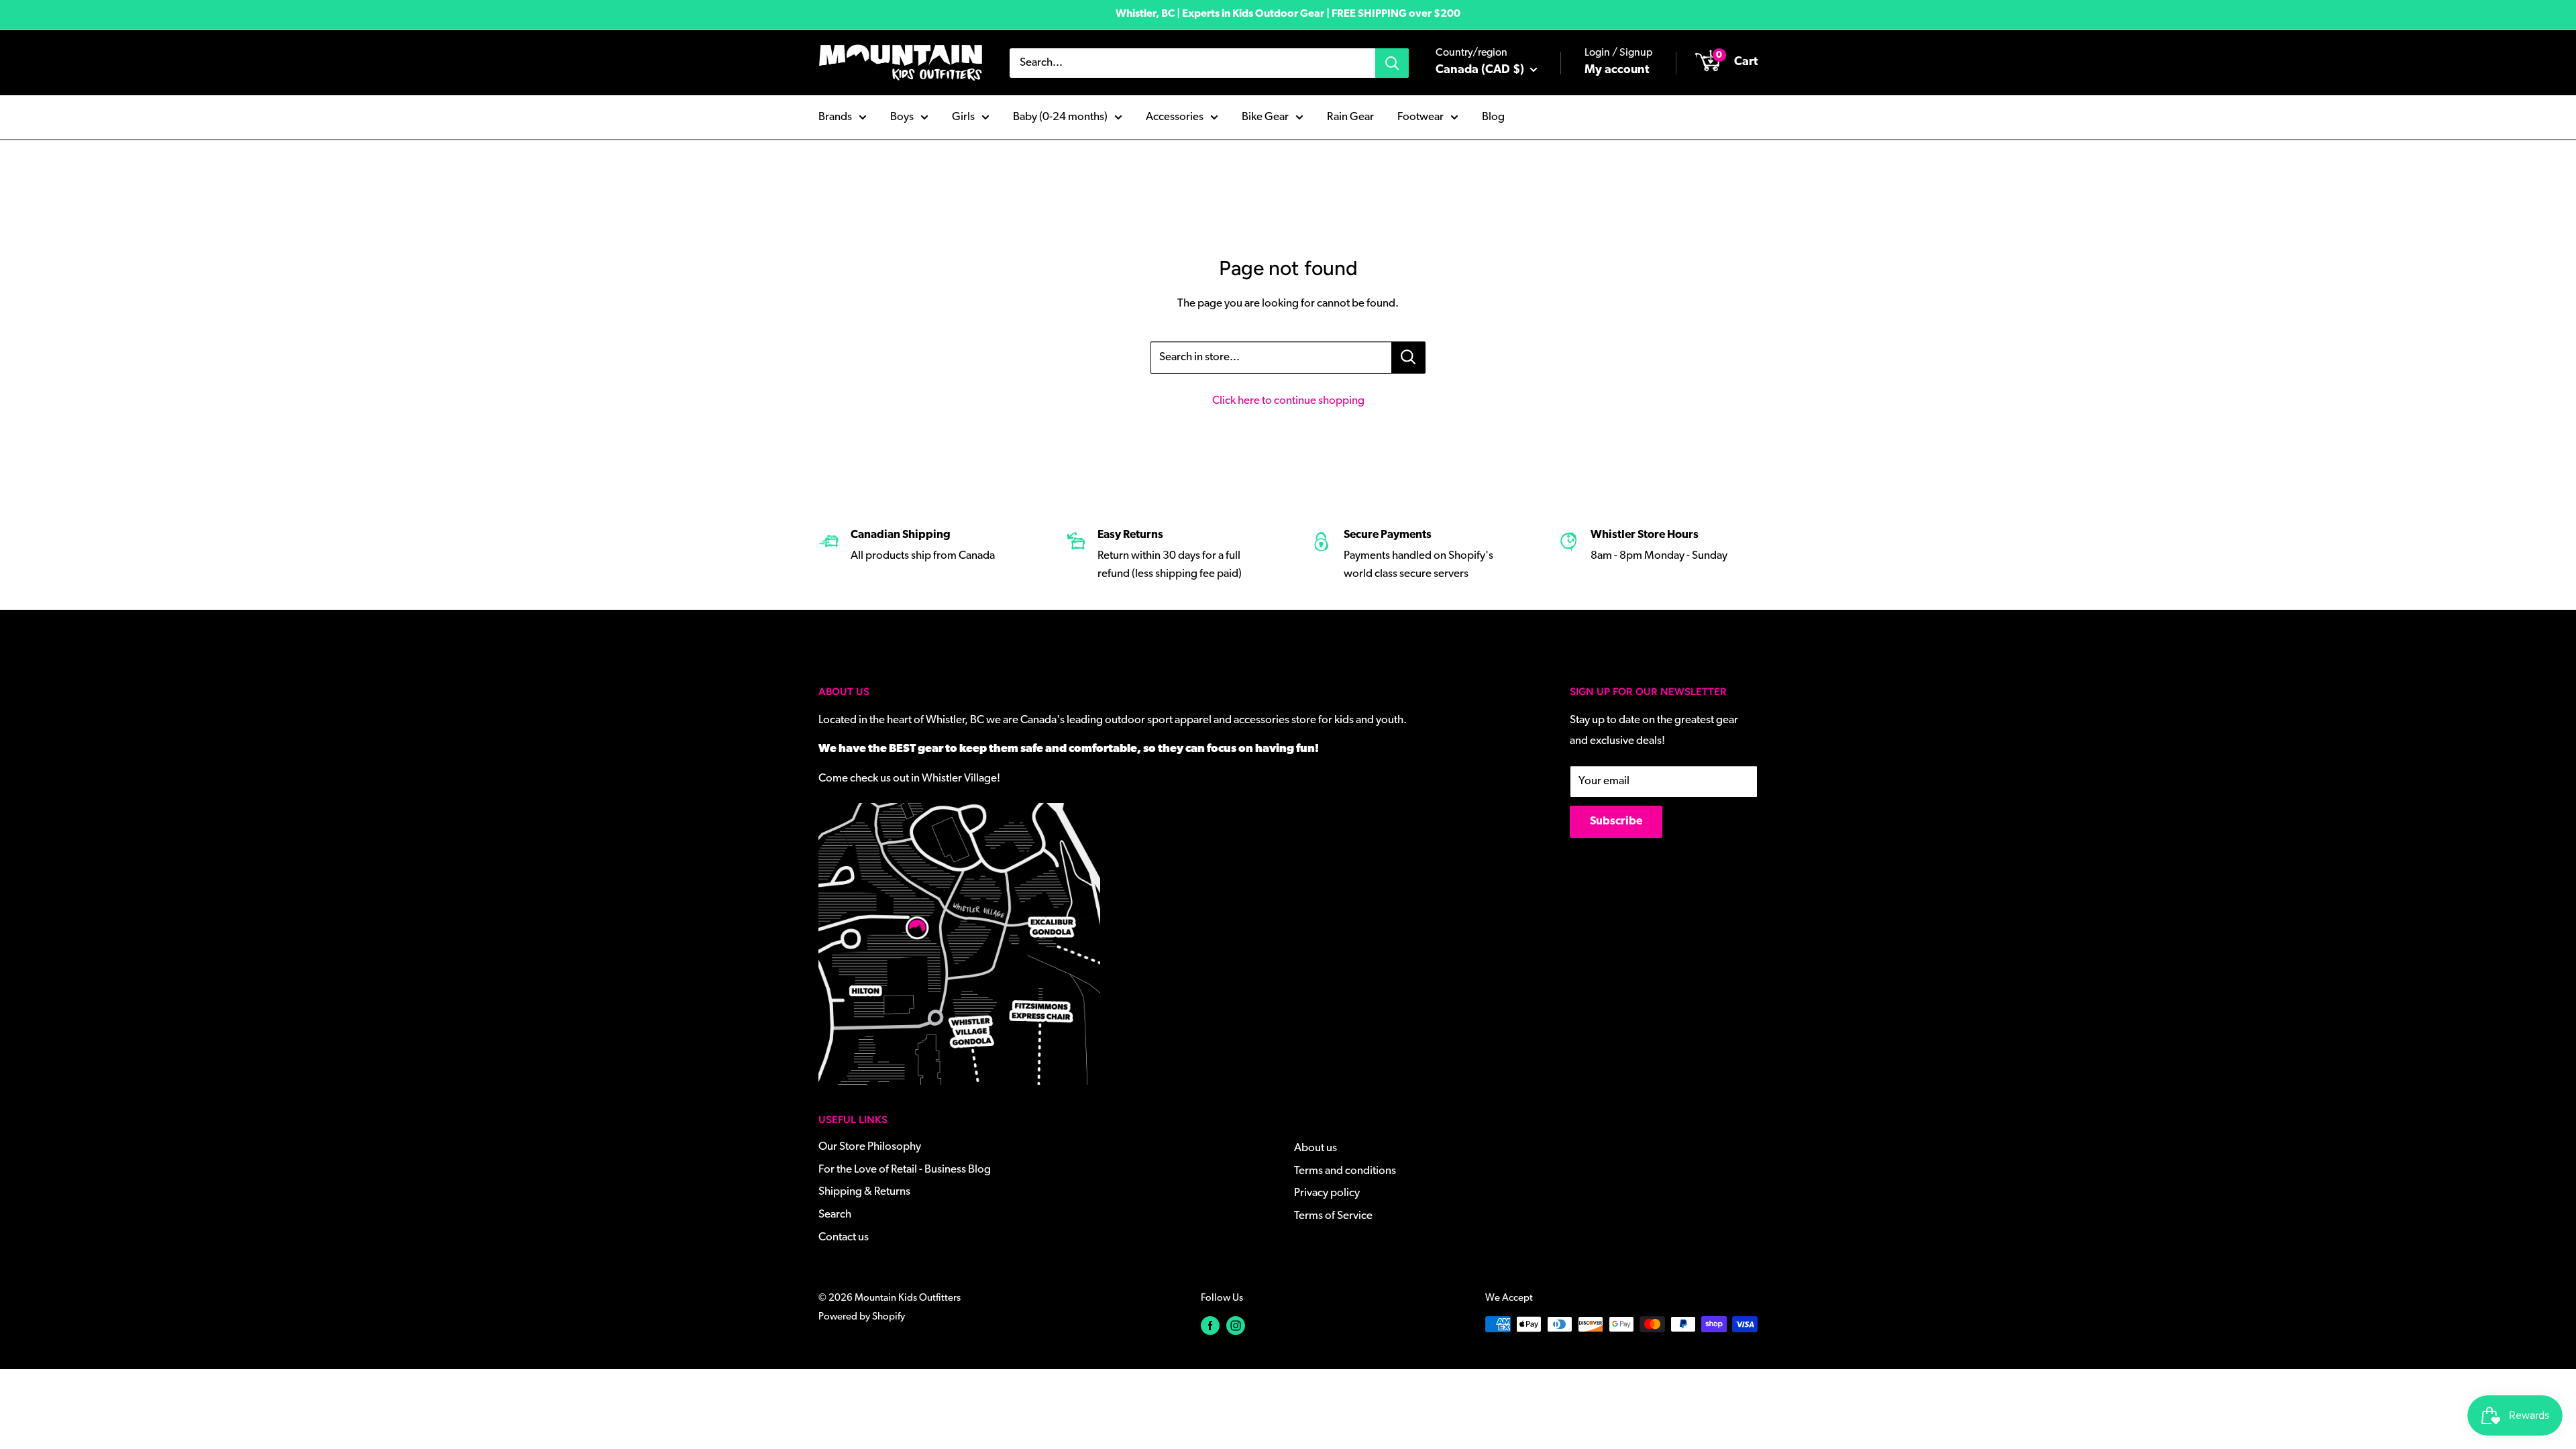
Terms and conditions (1345, 1171)
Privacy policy (1327, 1193)
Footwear (1420, 117)
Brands (835, 117)
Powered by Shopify (862, 1317)
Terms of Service (1333, 1216)
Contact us (844, 1237)
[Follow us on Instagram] (1236, 1326)
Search (835, 1215)
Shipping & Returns (864, 1192)
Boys (902, 117)
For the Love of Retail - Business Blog (905, 1170)
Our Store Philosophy (870, 1147)
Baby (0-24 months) (1060, 117)
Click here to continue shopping (1288, 401)
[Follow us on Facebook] (1210, 1326)
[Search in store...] (1408, 358)
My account (1617, 70)
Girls (963, 117)
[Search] (1392, 63)
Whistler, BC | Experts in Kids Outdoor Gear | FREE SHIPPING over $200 (1288, 14)
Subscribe (1616, 821)
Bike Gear (1265, 117)
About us (1316, 1148)
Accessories (1175, 117)
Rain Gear (1350, 117)
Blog (1493, 117)
